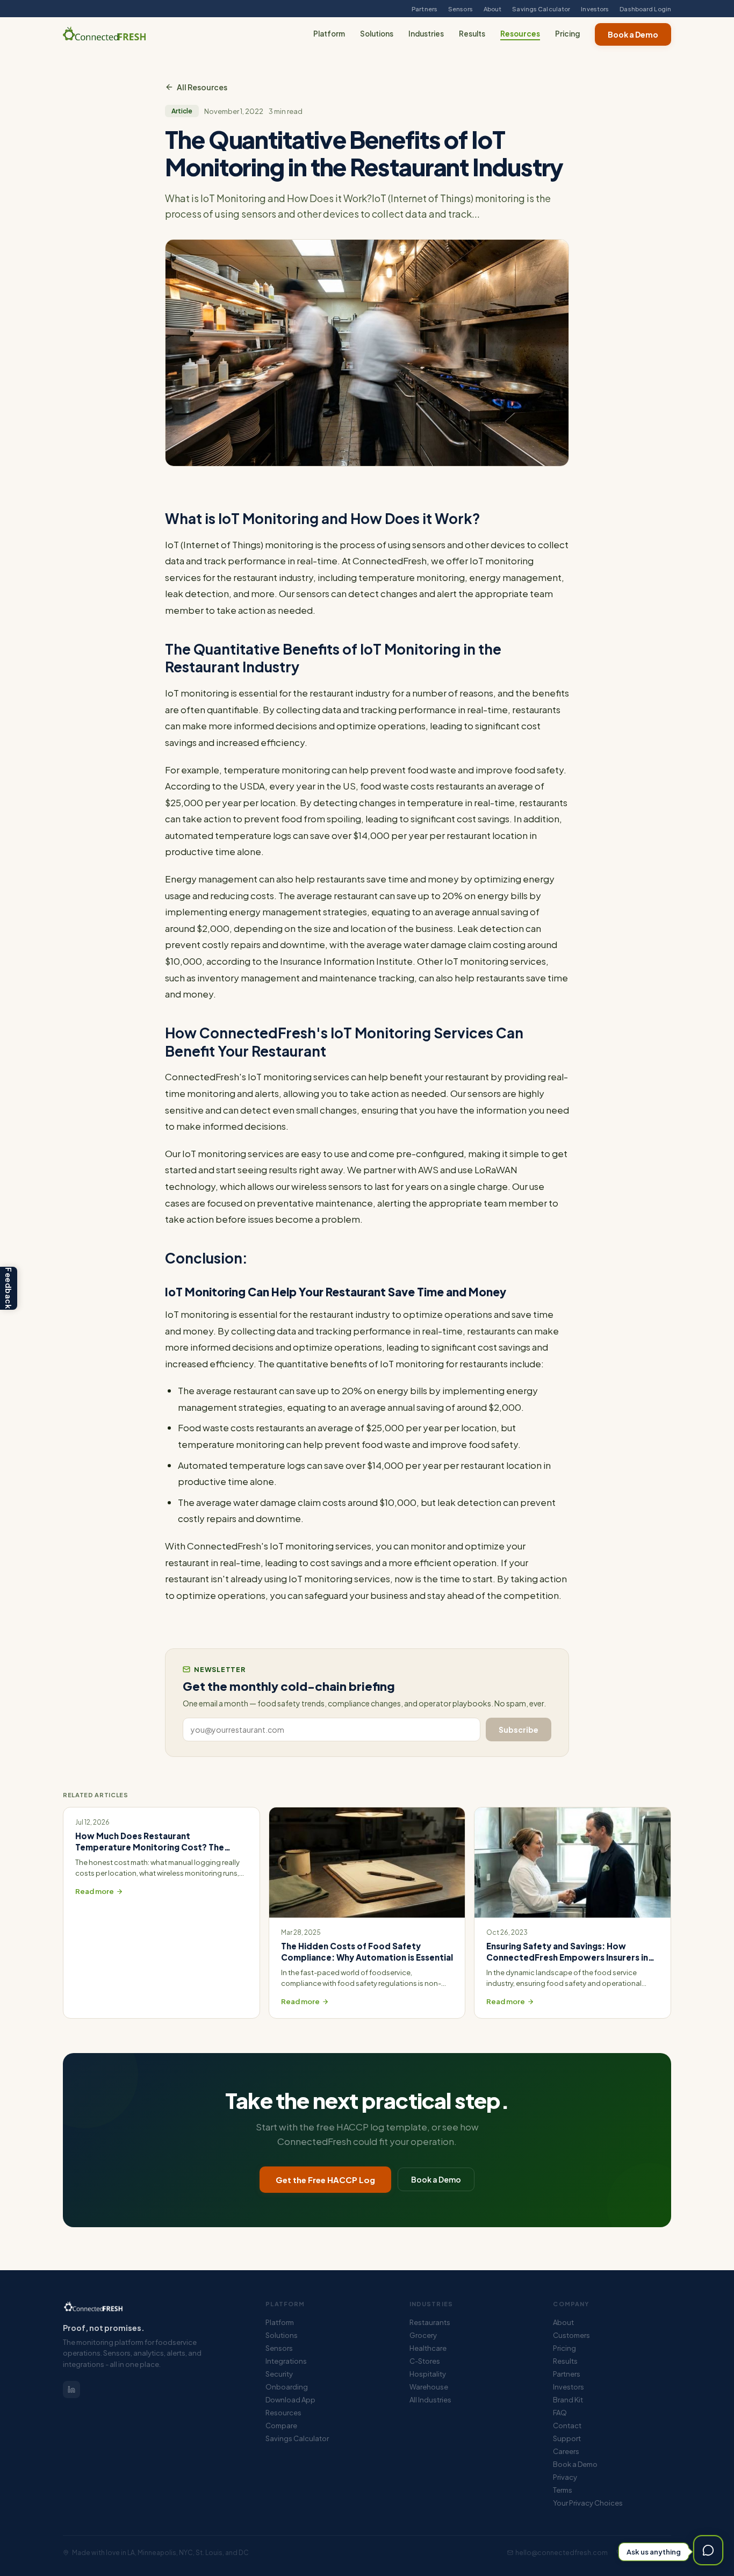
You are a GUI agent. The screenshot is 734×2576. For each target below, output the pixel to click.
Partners (424, 9)
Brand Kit (568, 2400)
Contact (567, 2426)
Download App (290, 2400)
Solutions (377, 34)
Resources (520, 34)
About (493, 9)
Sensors (460, 9)
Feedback (9, 1288)
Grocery (423, 2335)
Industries (426, 34)
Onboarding (287, 2387)
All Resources (202, 87)
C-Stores (425, 2361)
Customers (571, 2335)
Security (279, 2374)
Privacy (565, 2477)
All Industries (430, 2400)
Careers (566, 2451)
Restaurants (430, 2322)
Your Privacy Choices (588, 2503)
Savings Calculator (541, 9)
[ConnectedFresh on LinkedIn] (71, 2390)
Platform (329, 34)
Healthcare (428, 2348)
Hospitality (428, 2374)
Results (472, 34)
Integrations (286, 2361)
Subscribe (519, 1730)
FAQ (560, 2413)
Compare (281, 2426)
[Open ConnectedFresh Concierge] (708, 2550)
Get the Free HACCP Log (325, 2180)
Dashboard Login (645, 9)
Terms (563, 2490)
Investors (595, 9)
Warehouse (429, 2387)
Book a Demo (633, 34)
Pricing (567, 34)
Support (567, 2438)
